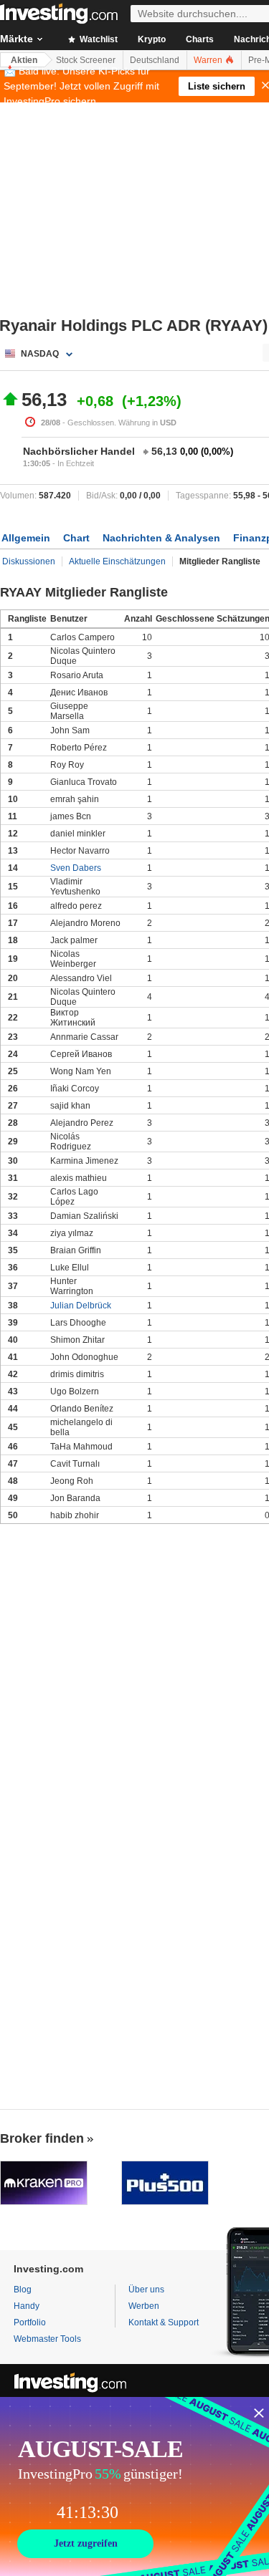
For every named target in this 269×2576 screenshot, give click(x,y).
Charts (200, 39)
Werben (144, 2306)
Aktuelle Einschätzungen (117, 561)
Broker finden (42, 2138)
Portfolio (30, 2322)
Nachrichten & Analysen (161, 538)
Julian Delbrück (81, 1306)
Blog (23, 2290)
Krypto (152, 39)
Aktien (24, 60)
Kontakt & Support (164, 2322)
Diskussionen (29, 561)
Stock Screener (86, 60)
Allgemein (26, 538)
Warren (209, 60)
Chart (76, 538)
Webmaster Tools (47, 2339)
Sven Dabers (76, 868)
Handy (27, 2306)
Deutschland (155, 60)
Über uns (146, 2290)
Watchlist (98, 39)
